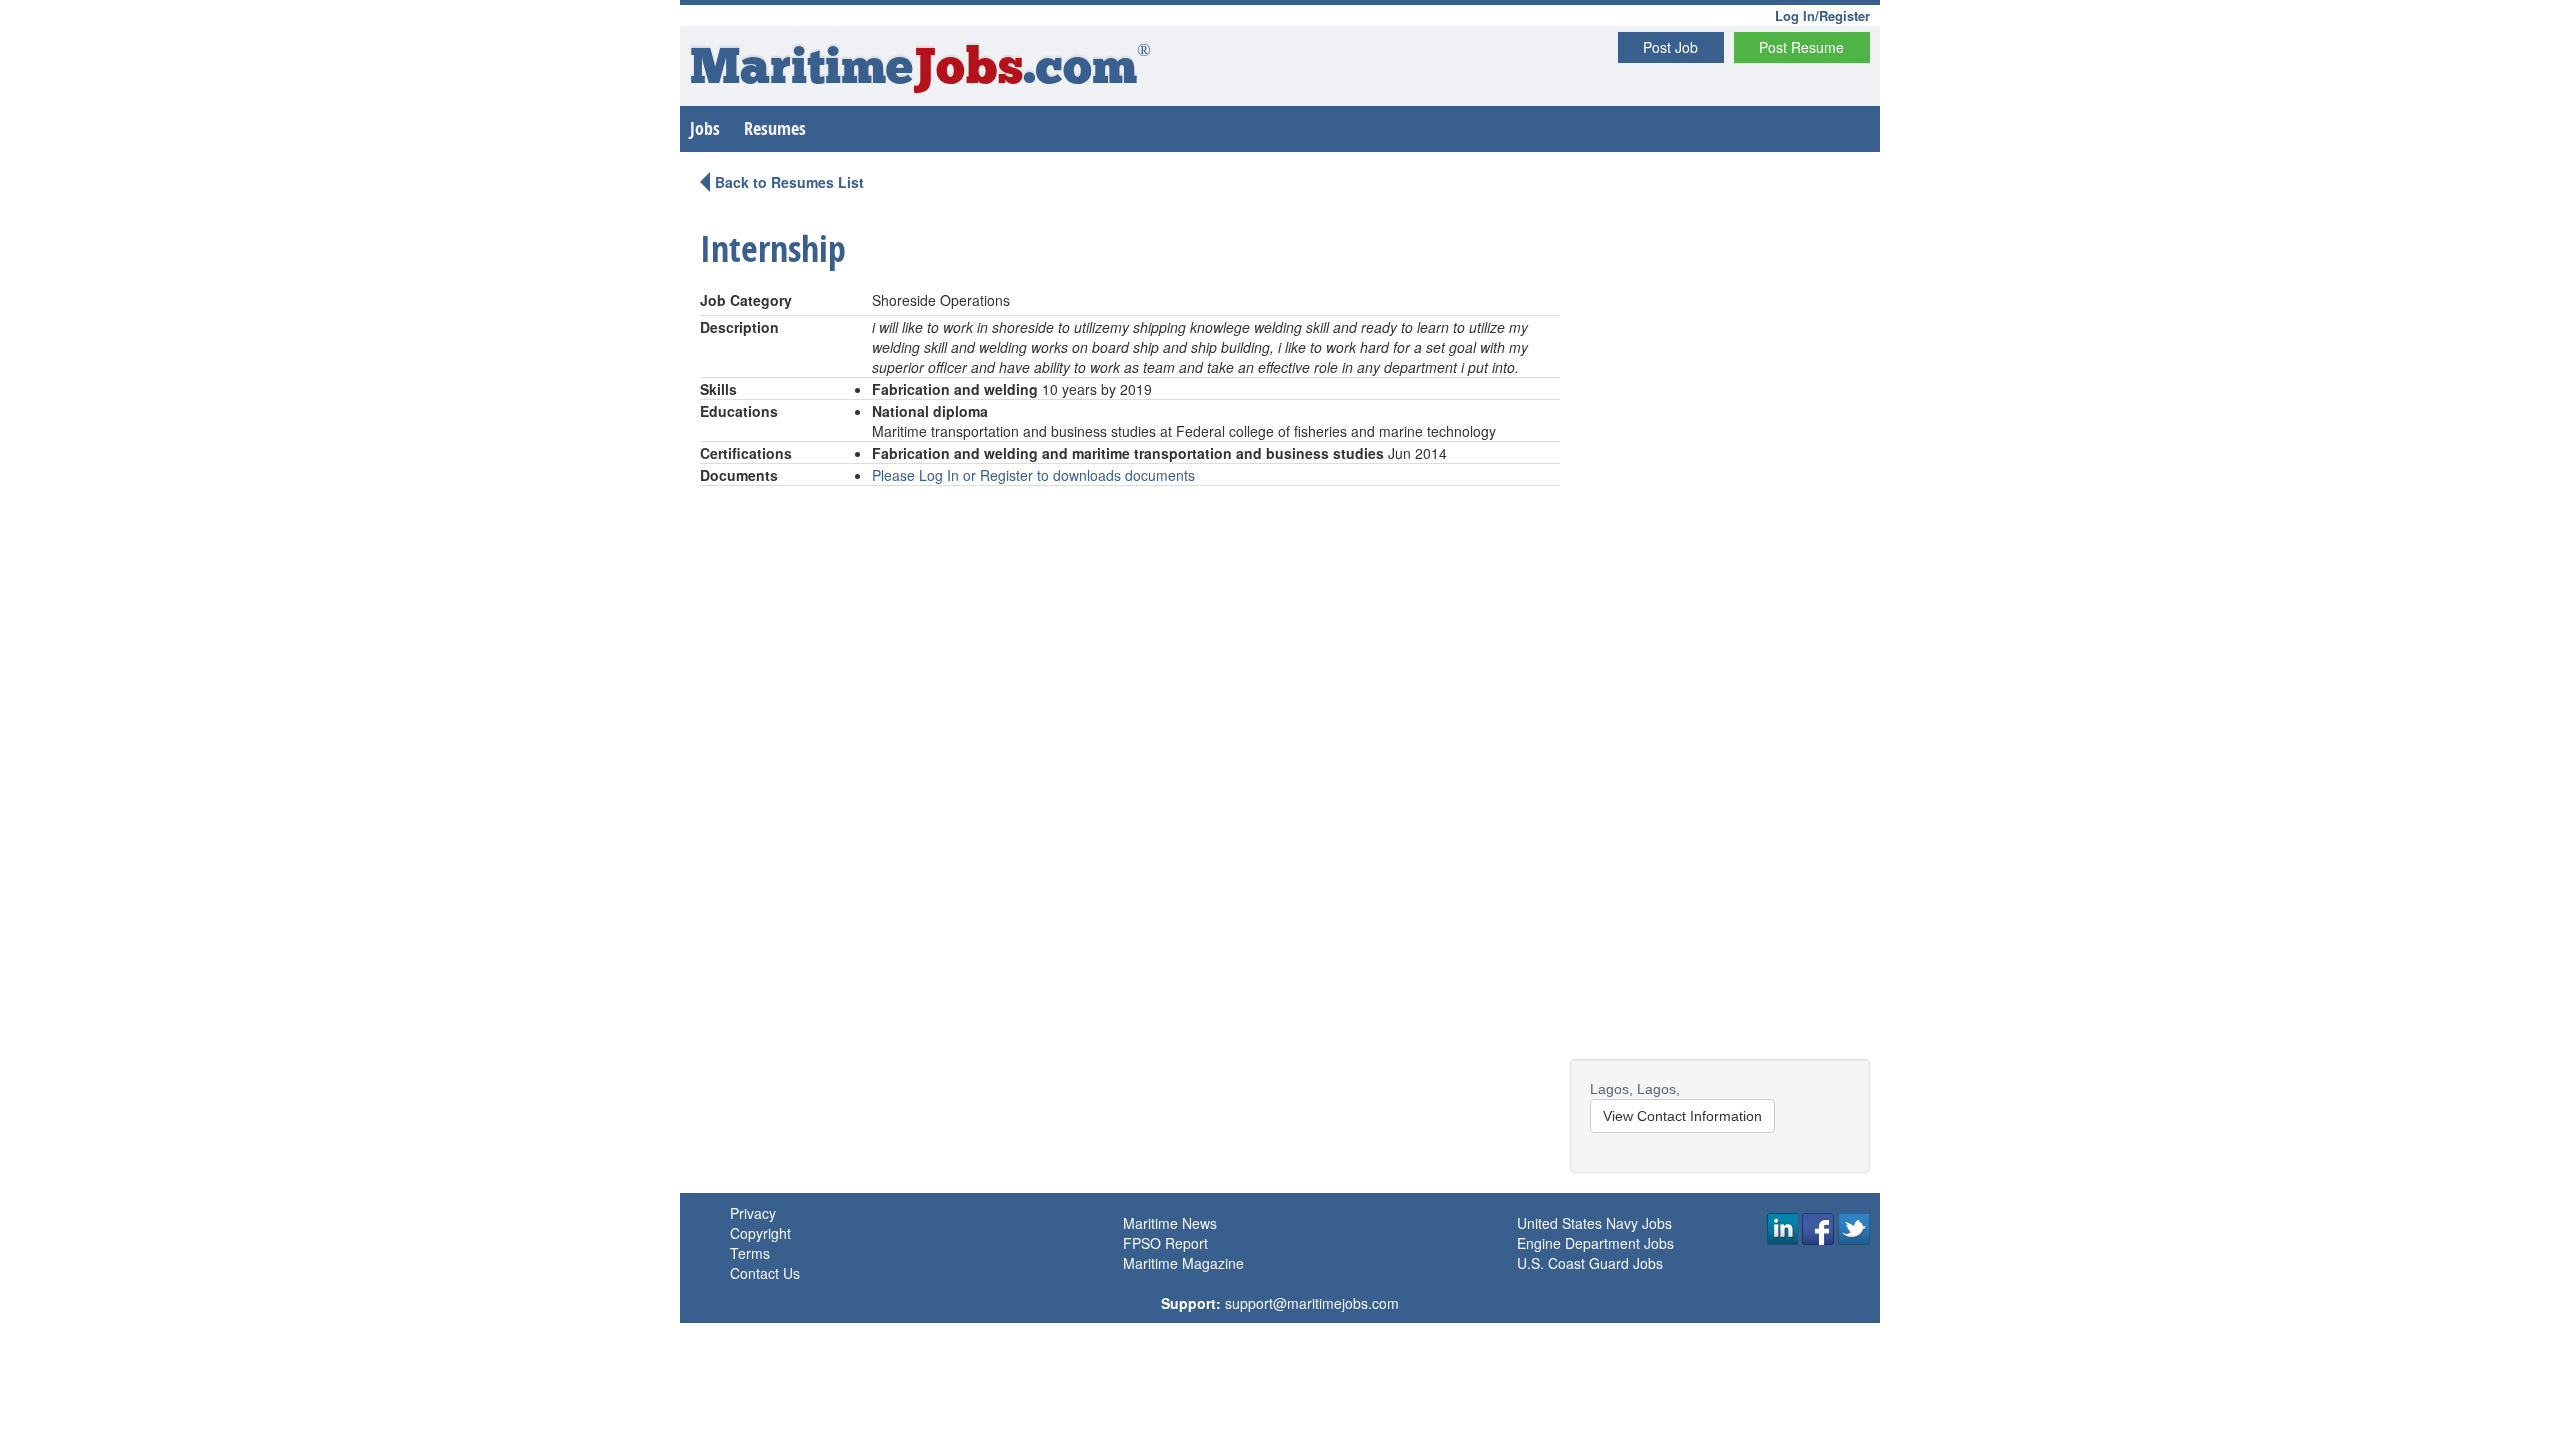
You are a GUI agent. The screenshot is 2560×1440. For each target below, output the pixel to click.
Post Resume (1801, 47)
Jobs (705, 128)
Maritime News (1170, 1223)
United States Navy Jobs (1594, 1223)
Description (739, 327)
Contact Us (765, 1273)
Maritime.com (920, 70)
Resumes (775, 128)
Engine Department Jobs (1595, 1243)
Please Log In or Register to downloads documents (1033, 475)
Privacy (753, 1213)
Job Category (746, 300)
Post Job (1670, 47)
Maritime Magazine (1183, 1263)
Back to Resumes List (789, 182)
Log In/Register (1822, 15)
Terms (750, 1253)
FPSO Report (1165, 1243)
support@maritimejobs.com (1312, 1303)
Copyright (760, 1233)
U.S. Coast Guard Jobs (1590, 1263)
